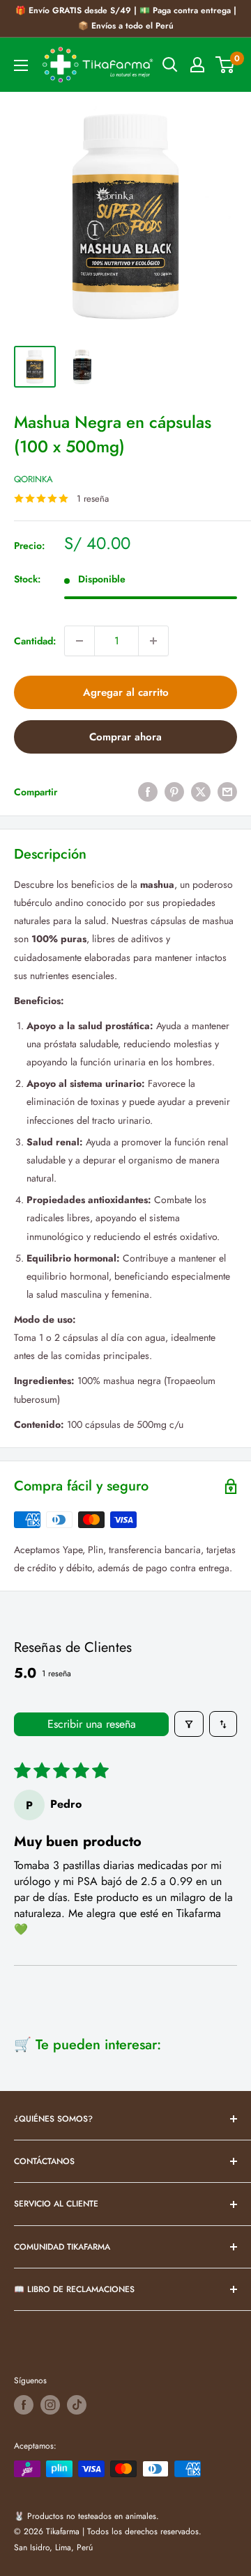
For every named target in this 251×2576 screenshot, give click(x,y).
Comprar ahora (125, 737)
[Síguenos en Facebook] (24, 2405)
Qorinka (33, 479)
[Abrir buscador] (170, 65)
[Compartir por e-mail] (227, 792)
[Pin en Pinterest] (174, 792)
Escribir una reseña (92, 1724)
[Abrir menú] (21, 65)
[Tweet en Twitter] (201, 792)
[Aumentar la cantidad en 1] (153, 641)
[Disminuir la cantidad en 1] (79, 641)
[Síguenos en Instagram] (50, 2405)
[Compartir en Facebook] (148, 792)
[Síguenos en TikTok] (77, 2405)
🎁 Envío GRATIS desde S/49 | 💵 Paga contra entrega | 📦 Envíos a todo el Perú (126, 18)
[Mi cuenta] (197, 65)
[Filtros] (189, 1724)
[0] (226, 65)
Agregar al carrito (126, 692)
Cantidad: (35, 641)
